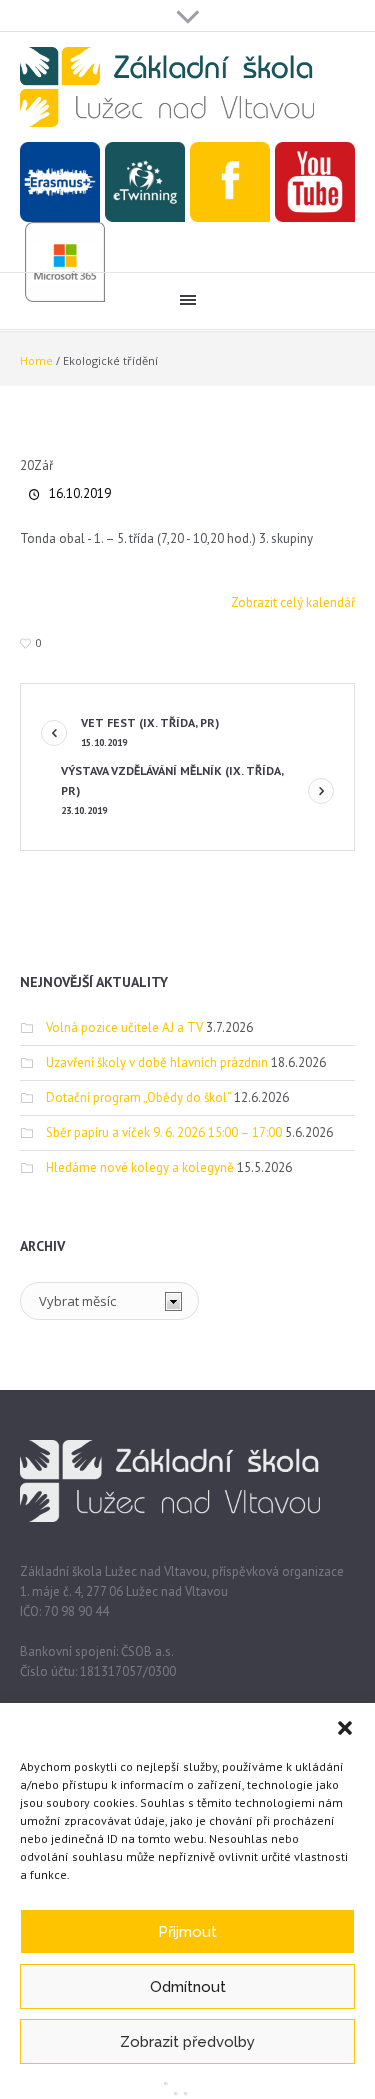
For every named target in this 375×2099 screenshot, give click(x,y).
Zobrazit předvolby (187, 2042)
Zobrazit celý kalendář (293, 602)
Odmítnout (188, 1987)
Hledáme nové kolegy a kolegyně (140, 1167)
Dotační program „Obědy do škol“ (138, 1097)
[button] (345, 1728)
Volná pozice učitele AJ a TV (124, 1027)
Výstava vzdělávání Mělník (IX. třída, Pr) (172, 790)
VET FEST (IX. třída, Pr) (150, 732)
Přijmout (187, 1932)
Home (36, 360)
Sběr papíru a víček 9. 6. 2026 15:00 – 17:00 (164, 1132)
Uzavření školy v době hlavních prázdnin (157, 1062)
